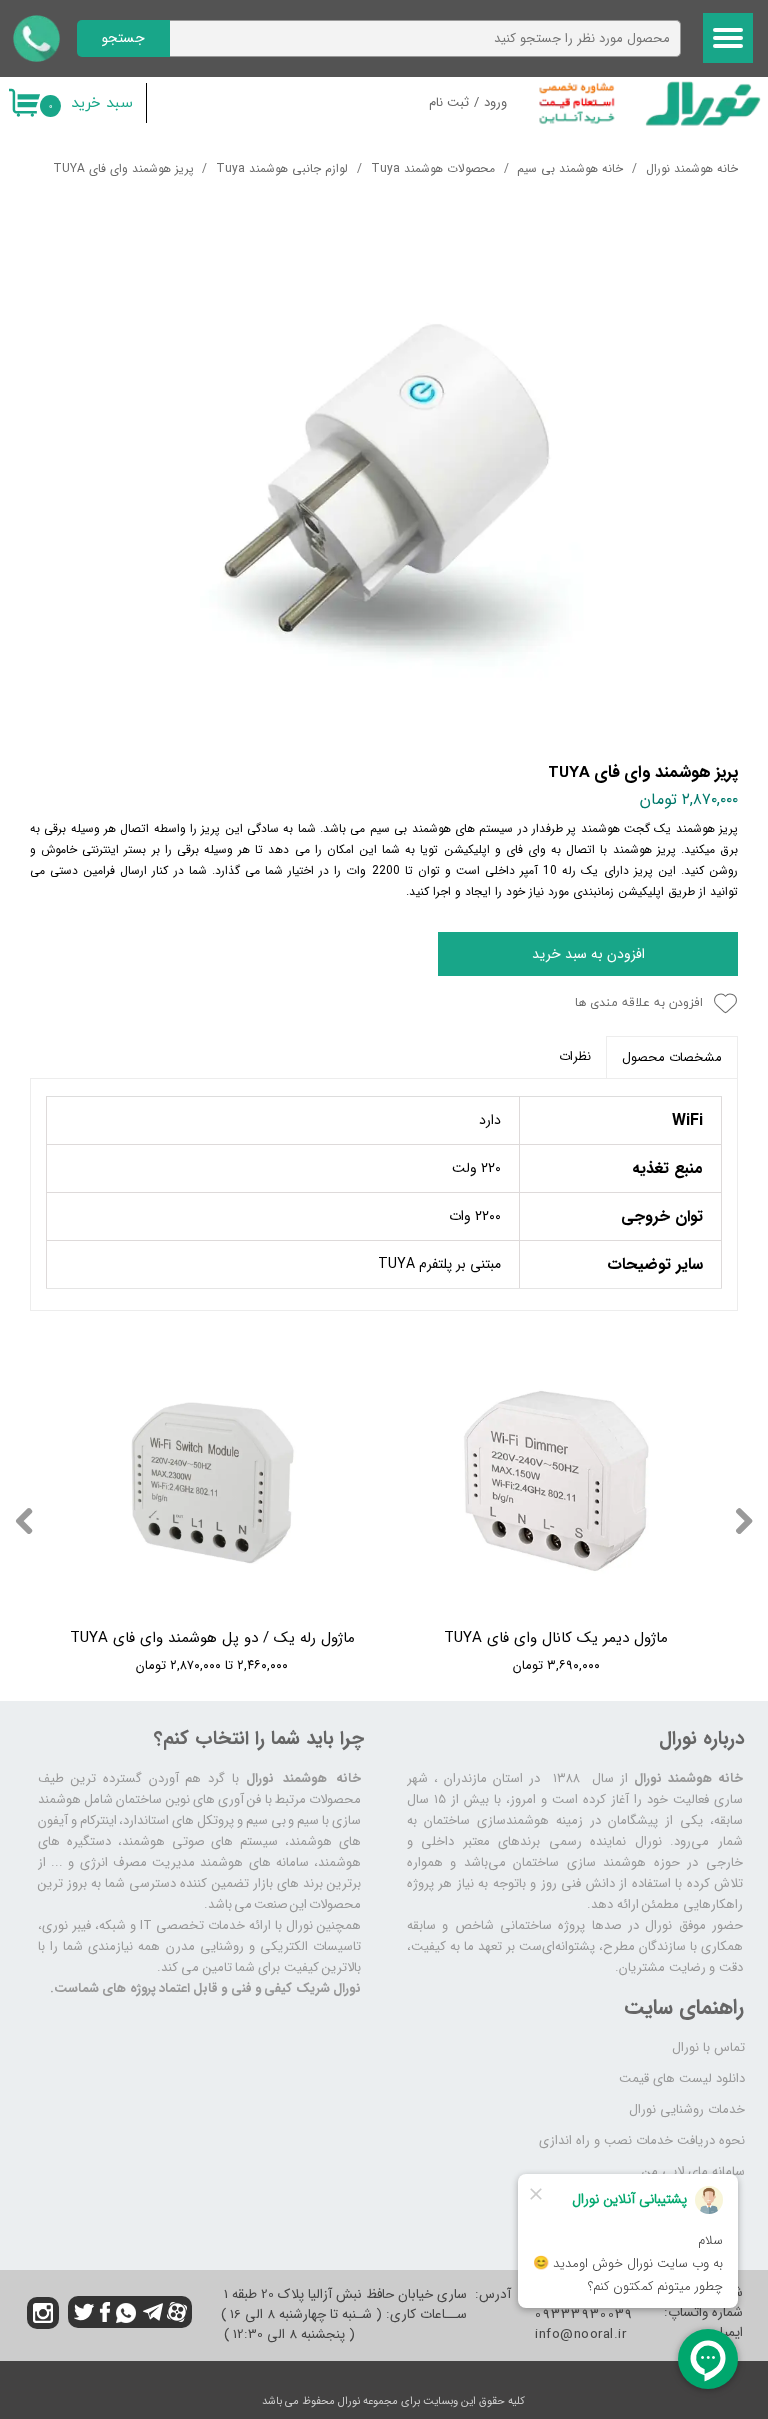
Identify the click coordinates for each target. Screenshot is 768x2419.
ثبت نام (449, 102)
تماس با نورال (708, 2047)
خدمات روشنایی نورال (687, 2109)
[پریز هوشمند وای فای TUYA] (384, 478)
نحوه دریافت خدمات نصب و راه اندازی (642, 2140)
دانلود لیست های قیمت (682, 2078)
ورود (495, 102)
